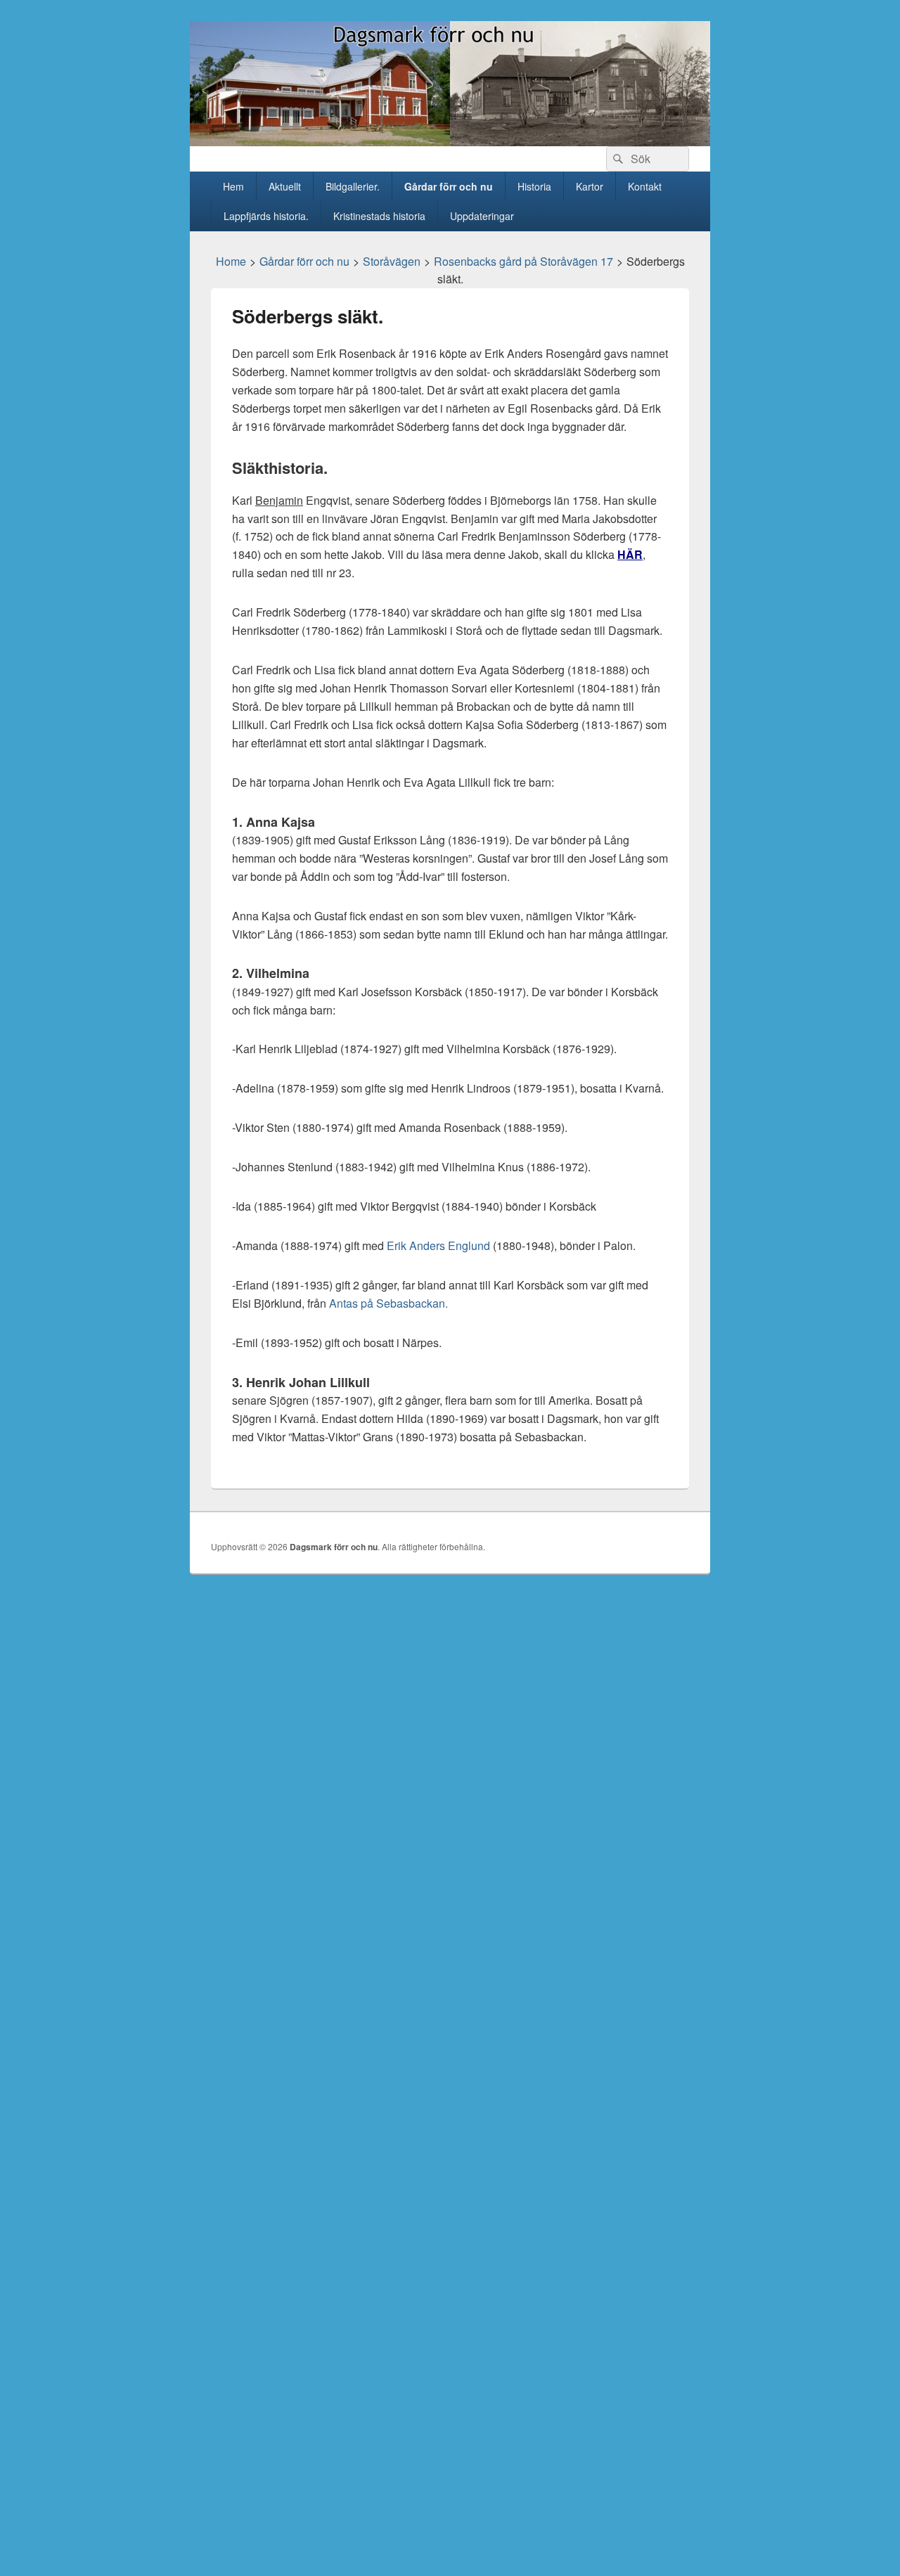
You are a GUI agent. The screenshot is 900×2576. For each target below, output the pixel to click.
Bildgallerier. (353, 186)
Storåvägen (392, 261)
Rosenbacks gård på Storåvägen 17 (523, 261)
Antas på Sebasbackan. (388, 1303)
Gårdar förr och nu (449, 186)
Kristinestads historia (379, 216)
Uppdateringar (482, 216)
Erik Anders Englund (440, 1245)
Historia (534, 186)
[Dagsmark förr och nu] (450, 142)
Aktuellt (285, 186)
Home (231, 261)
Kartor (590, 186)
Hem (233, 186)
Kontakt (645, 186)
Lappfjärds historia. (266, 216)
